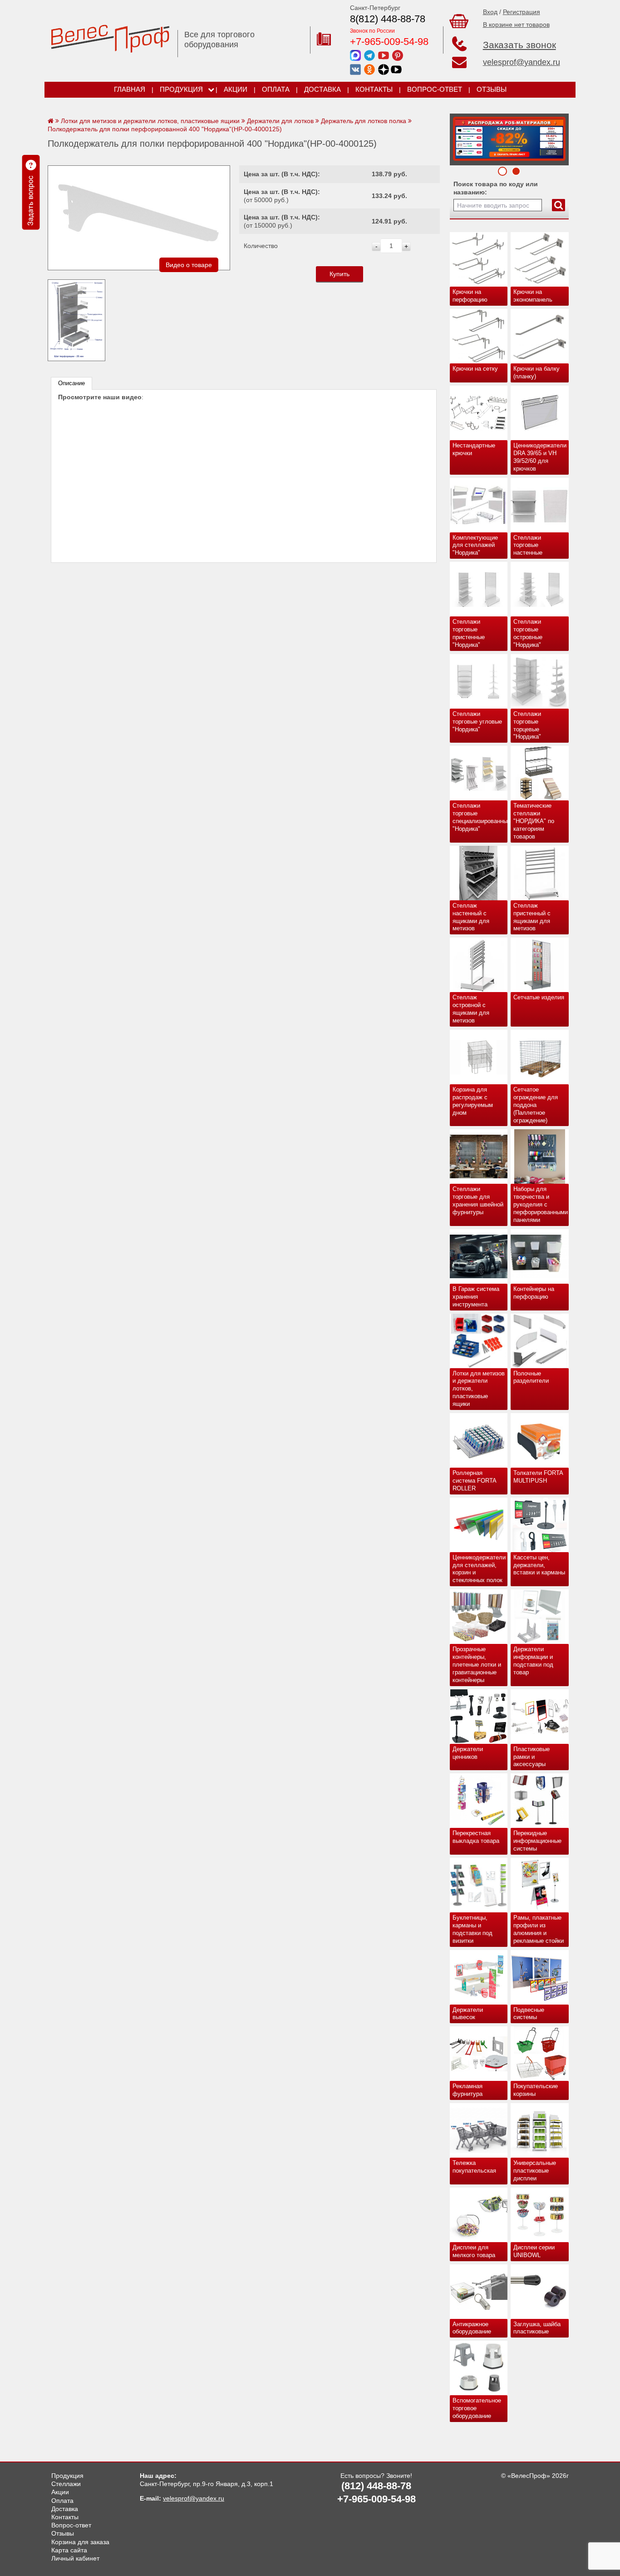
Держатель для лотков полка (364, 121)
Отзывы (492, 89)
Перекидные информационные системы (537, 1841)
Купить (340, 274)
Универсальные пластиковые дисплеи (535, 2171)
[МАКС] (355, 55)
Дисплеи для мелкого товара (474, 2251)
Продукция (181, 89)
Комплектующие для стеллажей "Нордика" (475, 545)
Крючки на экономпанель (533, 296)
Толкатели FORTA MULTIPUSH (538, 1477)
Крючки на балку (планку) (536, 372)
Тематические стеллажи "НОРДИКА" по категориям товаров (534, 821)
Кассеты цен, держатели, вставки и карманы (539, 1565)
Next (460, 137)
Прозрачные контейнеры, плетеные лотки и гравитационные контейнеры (477, 1665)
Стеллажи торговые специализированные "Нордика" (480, 817)
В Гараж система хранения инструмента (476, 1297)
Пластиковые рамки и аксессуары (531, 1757)
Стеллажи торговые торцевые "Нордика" (527, 725)
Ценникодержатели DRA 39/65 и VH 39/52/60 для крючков (540, 457)
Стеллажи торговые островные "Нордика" (528, 633)
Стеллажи (66, 2484)
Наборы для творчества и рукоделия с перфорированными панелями (541, 1204)
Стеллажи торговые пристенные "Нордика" (469, 633)
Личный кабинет (75, 2558)
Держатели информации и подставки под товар (533, 1661)
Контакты (374, 89)
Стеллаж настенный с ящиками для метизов (471, 917)
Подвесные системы (529, 2014)
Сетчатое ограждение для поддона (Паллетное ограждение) (536, 1105)
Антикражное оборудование (472, 2328)
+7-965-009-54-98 (389, 42)
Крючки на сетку (475, 369)
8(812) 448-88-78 (388, 19)
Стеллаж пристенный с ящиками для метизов (532, 917)
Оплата (276, 89)
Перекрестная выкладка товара (476, 1837)
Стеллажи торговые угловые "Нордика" (477, 722)
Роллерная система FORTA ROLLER (475, 1481)
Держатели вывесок (468, 2014)
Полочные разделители (531, 1377)
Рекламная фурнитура (467, 2090)
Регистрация (522, 12)
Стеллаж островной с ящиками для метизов (471, 1009)
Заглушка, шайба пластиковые (537, 2328)
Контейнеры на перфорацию (534, 1293)
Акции (236, 89)
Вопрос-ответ (435, 89)
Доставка (322, 89)
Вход (490, 12)
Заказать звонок (519, 45)
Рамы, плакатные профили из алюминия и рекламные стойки (539, 1929)
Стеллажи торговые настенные (528, 545)
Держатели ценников (468, 1753)
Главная (130, 89)
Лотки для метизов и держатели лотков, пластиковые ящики (479, 1389)
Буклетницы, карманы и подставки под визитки (472, 1929)
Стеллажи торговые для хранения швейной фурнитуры (478, 1201)
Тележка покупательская (474, 2167)
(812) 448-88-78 (376, 2486)
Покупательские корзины (536, 2090)
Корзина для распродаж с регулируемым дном (473, 1101)
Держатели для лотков (280, 121)
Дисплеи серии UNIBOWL (534, 2251)
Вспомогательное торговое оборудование (477, 2408)
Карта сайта (69, 2550)
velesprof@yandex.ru (522, 62)
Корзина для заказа (80, 2542)
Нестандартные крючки (474, 449)
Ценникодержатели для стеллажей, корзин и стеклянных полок (479, 1569)
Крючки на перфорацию (470, 296)
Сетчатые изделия (539, 997)
